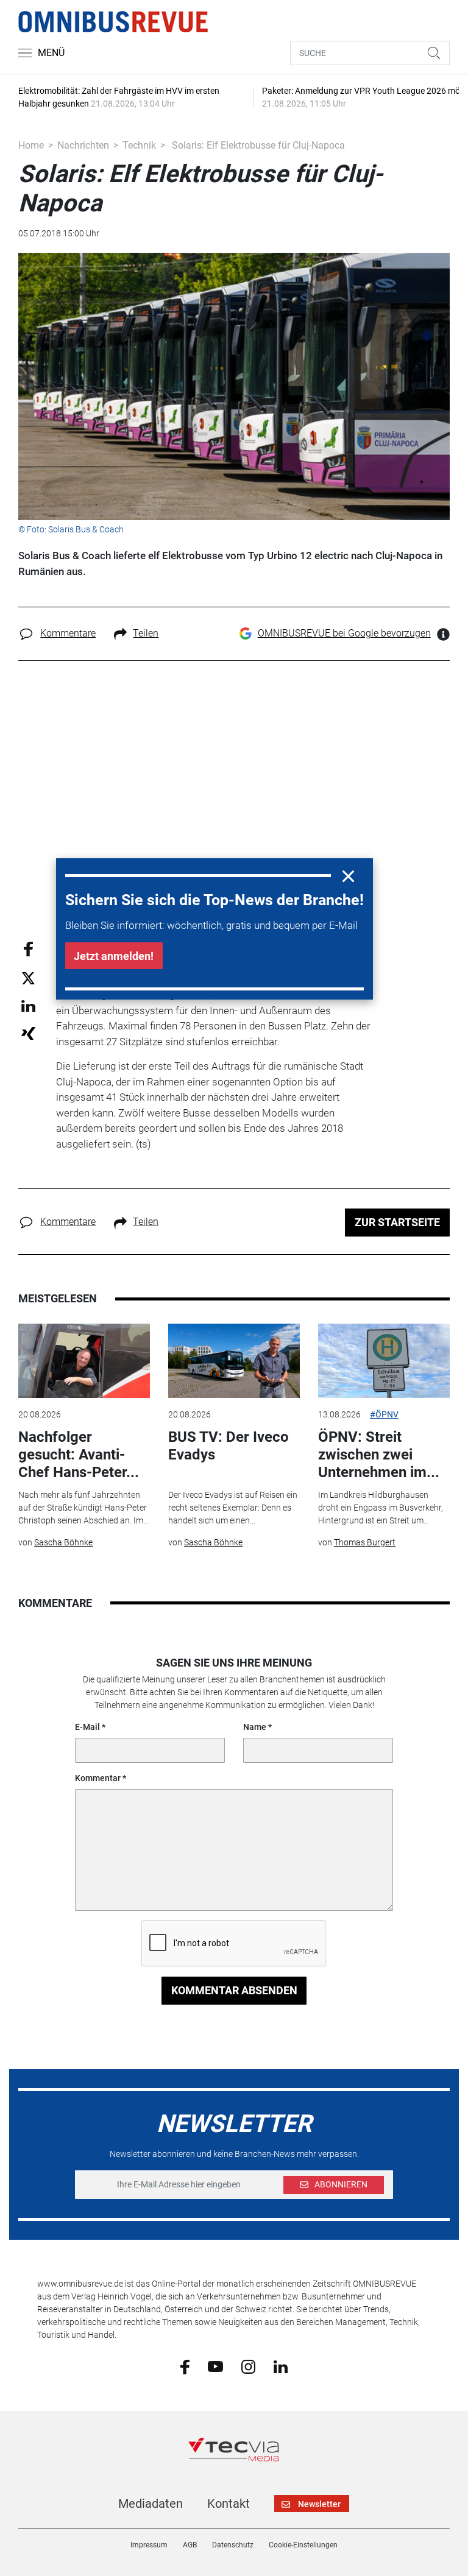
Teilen (146, 633)
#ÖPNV (384, 1414)
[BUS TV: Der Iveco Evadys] (234, 1361)
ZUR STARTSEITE (397, 1222)
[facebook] (185, 2366)
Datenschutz (233, 2545)
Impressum (149, 2545)
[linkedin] (281, 2366)
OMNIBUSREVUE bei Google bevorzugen (344, 633)
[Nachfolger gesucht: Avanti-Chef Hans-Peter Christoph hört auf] (84, 1361)
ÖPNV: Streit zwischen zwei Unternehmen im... (379, 1455)
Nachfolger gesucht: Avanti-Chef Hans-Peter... (79, 1455)
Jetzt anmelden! (114, 956)
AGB (190, 2545)
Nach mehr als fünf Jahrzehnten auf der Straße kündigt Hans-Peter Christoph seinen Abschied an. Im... (83, 1508)
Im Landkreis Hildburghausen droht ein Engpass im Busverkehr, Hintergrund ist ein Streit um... (381, 1508)
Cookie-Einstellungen (303, 2545)
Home (31, 145)
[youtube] (215, 2366)
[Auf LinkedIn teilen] (28, 1005)
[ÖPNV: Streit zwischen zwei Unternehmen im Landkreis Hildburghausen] (384, 1361)
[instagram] (248, 2366)
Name (255, 1727)
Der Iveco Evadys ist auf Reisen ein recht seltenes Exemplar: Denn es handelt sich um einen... (233, 1508)
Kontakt (229, 2504)
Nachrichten (83, 145)
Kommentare (68, 633)
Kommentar (98, 1778)
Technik (139, 145)
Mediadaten (151, 2504)
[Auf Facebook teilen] (28, 948)
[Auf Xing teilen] (28, 1033)
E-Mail (87, 1727)
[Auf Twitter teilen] (28, 977)
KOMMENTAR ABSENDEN (234, 1990)
